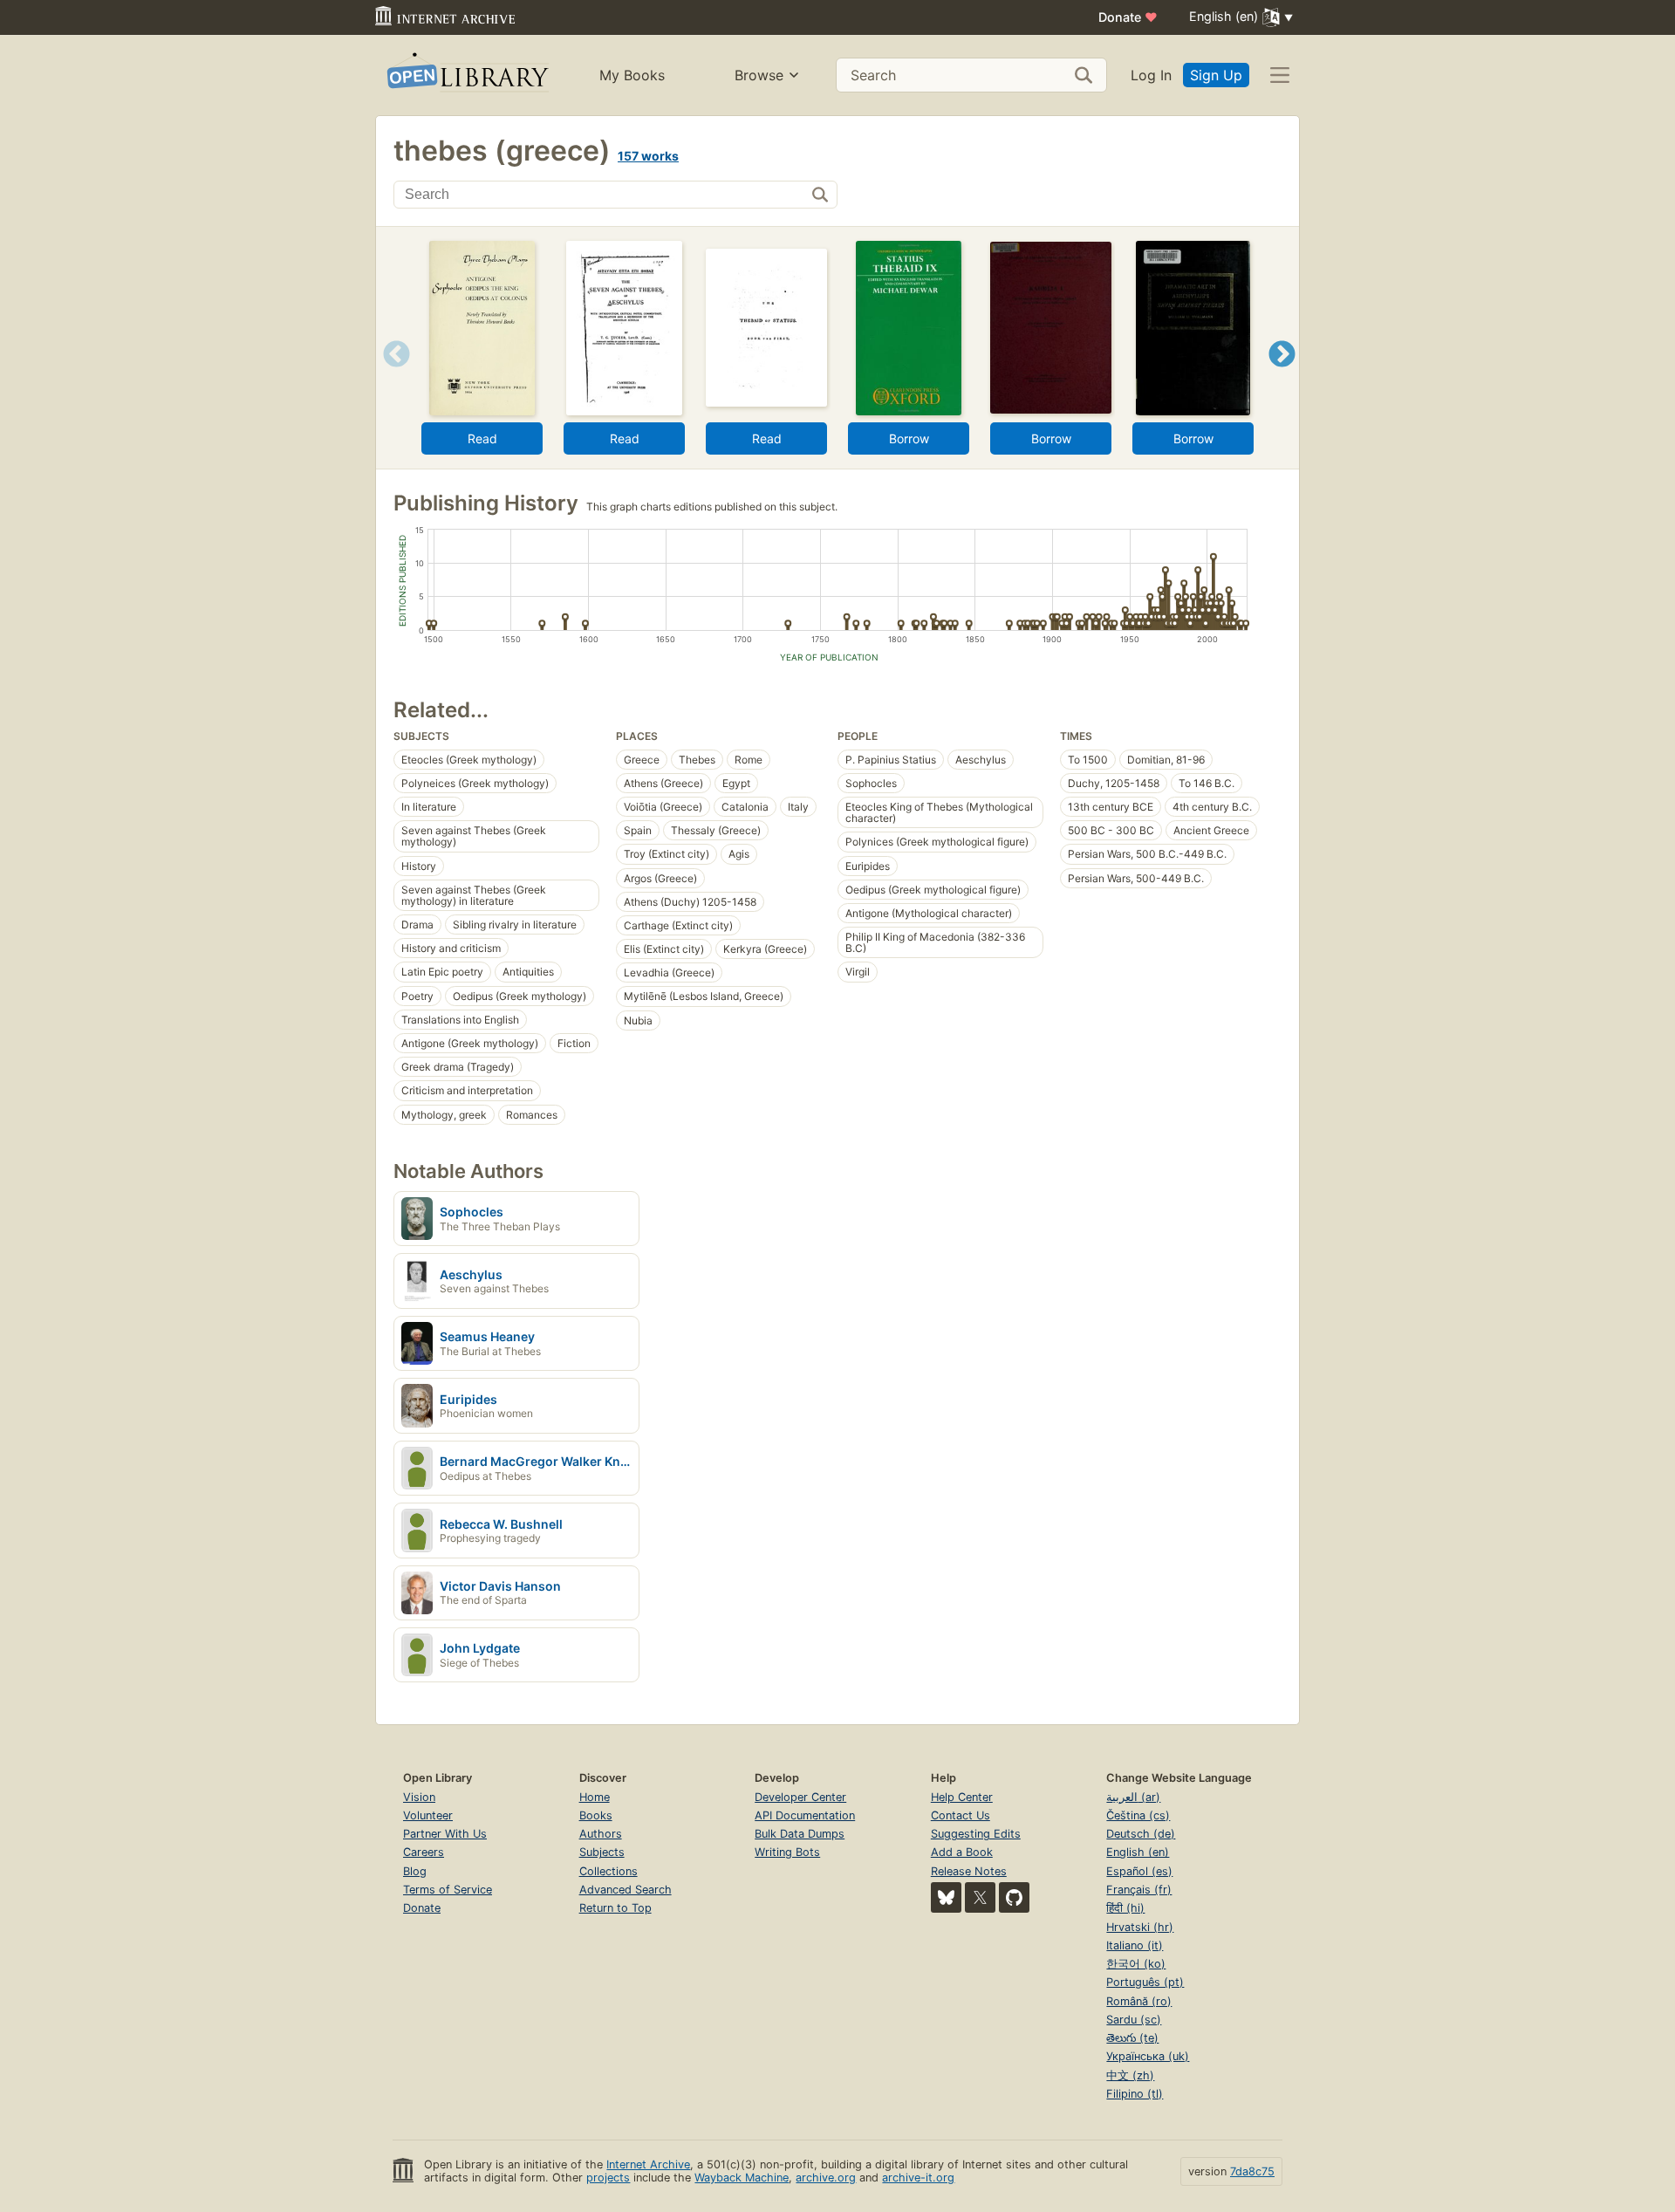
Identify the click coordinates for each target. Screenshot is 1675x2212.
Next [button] (1282, 376)
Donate (1128, 17)
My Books (632, 75)
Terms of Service (448, 1890)
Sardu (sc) (1134, 2020)
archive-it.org (918, 2178)
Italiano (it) (1135, 1945)
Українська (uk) (1148, 2056)
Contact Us (961, 1815)
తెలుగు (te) (1132, 2038)
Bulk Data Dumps (800, 1834)
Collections (608, 1871)
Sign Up (1216, 75)
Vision (419, 1797)
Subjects (602, 1852)
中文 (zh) (1130, 2075)
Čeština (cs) (1138, 1815)
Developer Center (800, 1797)
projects (608, 2178)
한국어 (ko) (1136, 1964)
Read (482, 438)
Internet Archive (648, 2164)
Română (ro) (1139, 2001)
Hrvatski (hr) (1140, 1927)
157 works (648, 156)
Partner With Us (445, 1834)
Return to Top (615, 1908)
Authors (601, 1834)
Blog (415, 1871)
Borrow (909, 438)
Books (596, 1815)
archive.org (826, 2178)
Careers (424, 1852)
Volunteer (428, 1815)
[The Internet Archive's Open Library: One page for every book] (466, 75)
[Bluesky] (946, 1897)
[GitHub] (1014, 1897)
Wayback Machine (742, 2178)
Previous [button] (390, 376)
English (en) (1138, 1852)
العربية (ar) (1133, 1797)
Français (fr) (1139, 1890)
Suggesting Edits (976, 1834)
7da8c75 (1252, 2171)
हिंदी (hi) (1125, 1908)
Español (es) (1139, 1871)
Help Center (962, 1797)
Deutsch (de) (1141, 1834)
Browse (759, 75)
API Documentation (805, 1815)
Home (595, 1797)
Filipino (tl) (1135, 2094)
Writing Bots (787, 1852)
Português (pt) (1145, 1982)
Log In (1151, 75)
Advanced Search (626, 1890)
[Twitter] (980, 1897)
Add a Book (962, 1852)
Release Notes (969, 1871)
